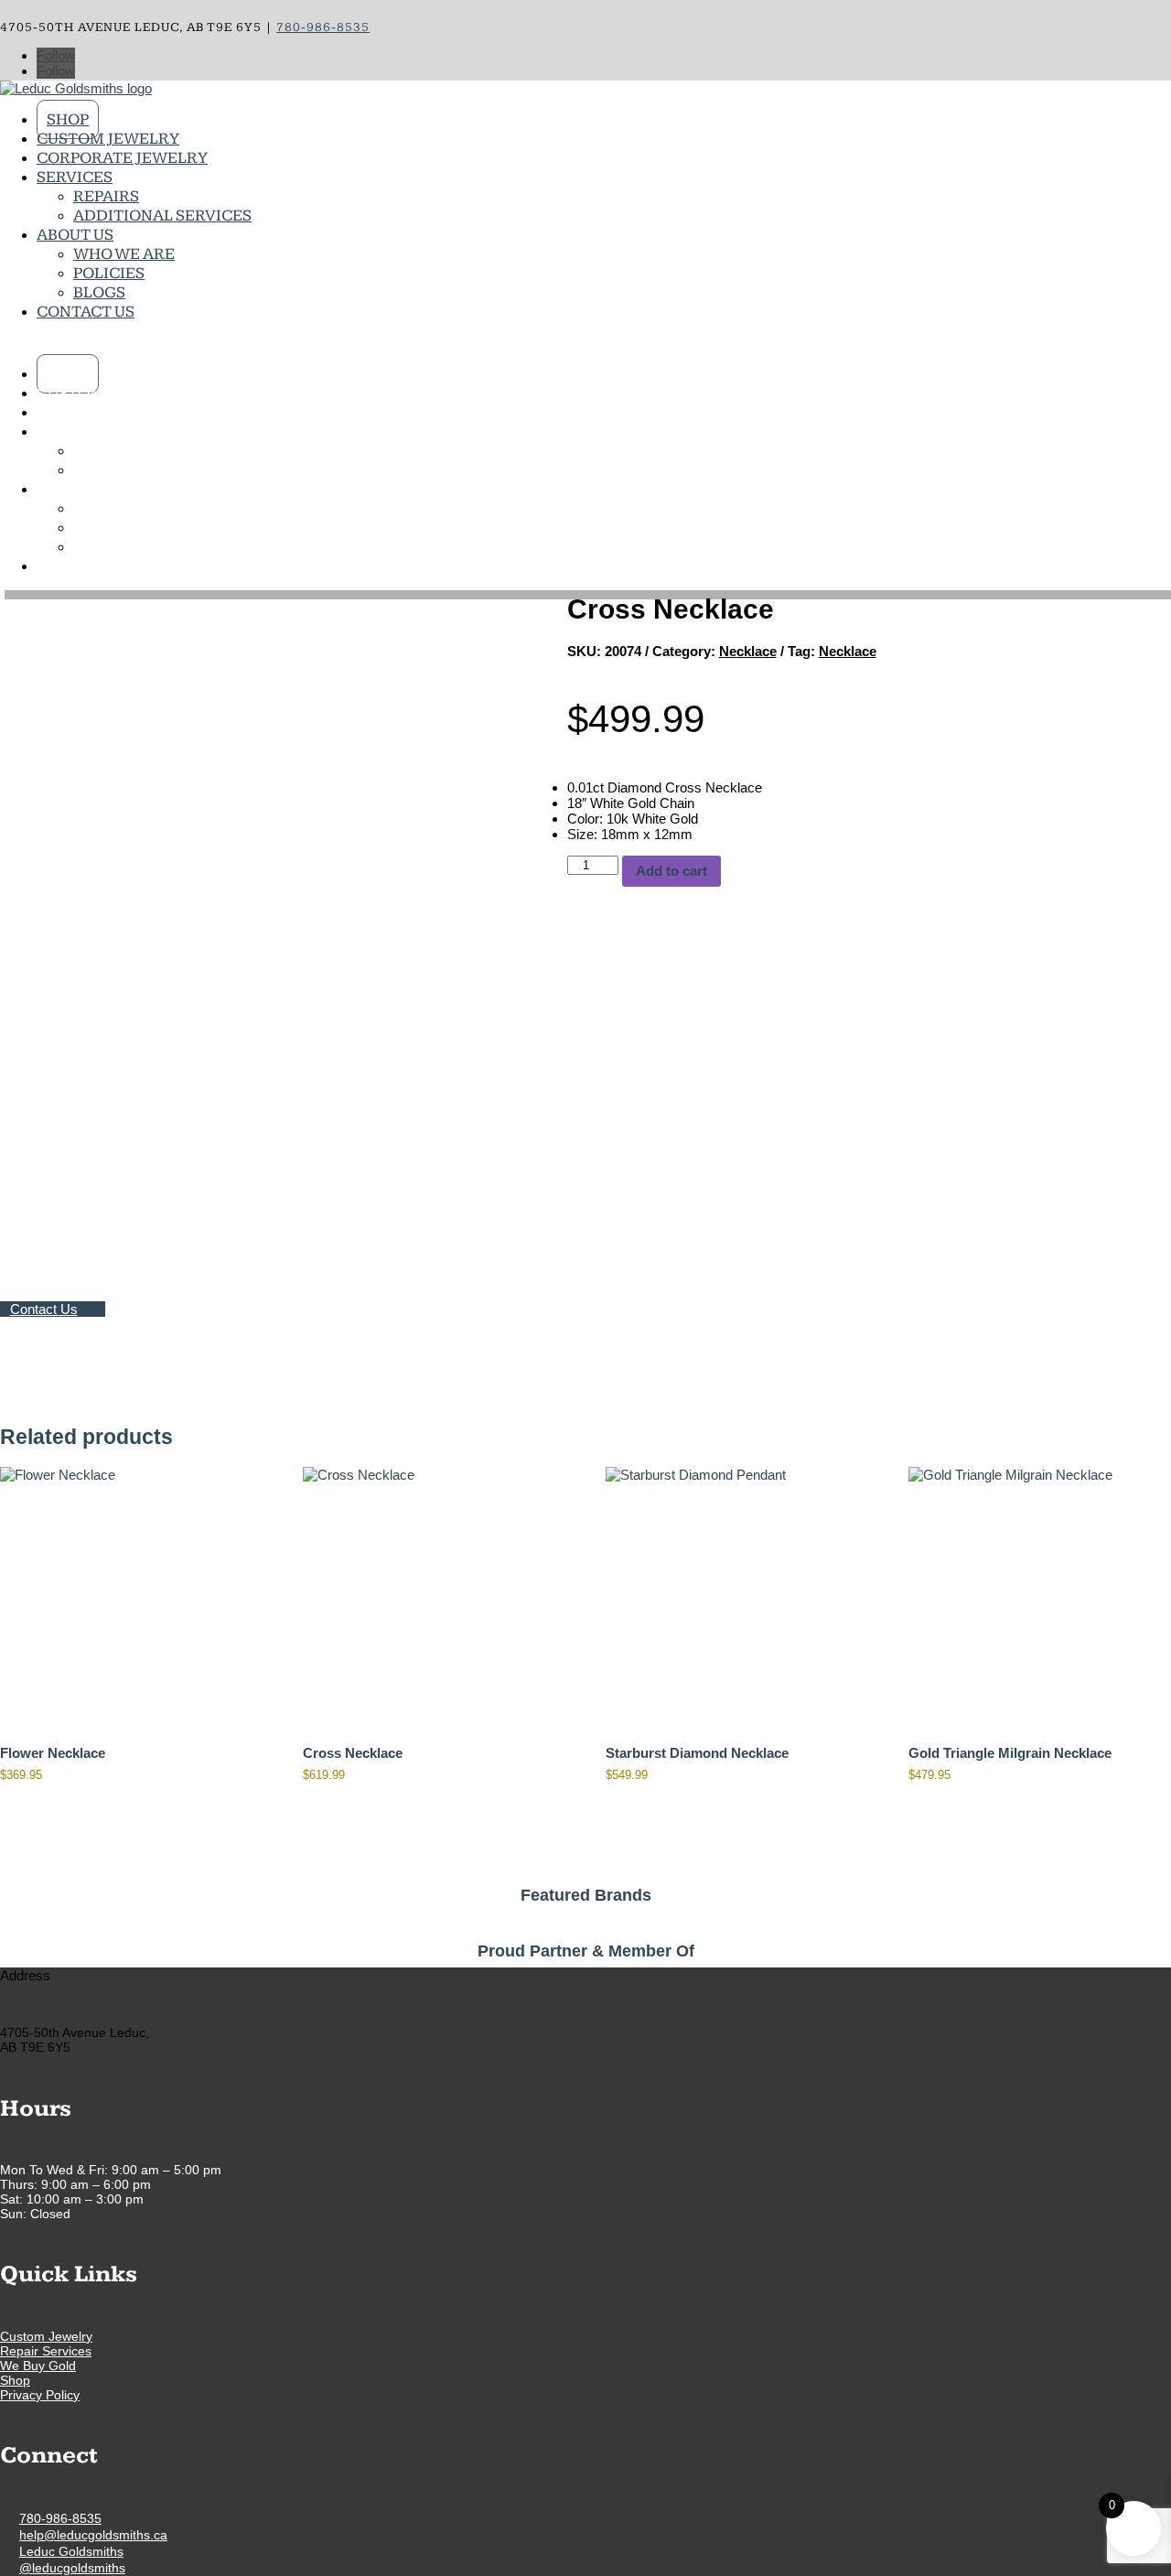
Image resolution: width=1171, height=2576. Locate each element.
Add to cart (671, 871)
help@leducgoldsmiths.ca (93, 2535)
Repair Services (46, 2351)
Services (75, 177)
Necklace (748, 651)
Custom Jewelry (108, 139)
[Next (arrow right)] (1139, 1288)
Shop (68, 119)
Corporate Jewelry (122, 158)
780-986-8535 (60, 2518)
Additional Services (162, 216)
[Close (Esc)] (1151, 20)
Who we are (124, 254)
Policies (109, 273)
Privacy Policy (40, 2395)
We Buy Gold (38, 2366)
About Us (75, 235)
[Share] (1111, 20)
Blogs (99, 292)
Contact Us (86, 312)
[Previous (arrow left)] (32, 1288)
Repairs (106, 196)
